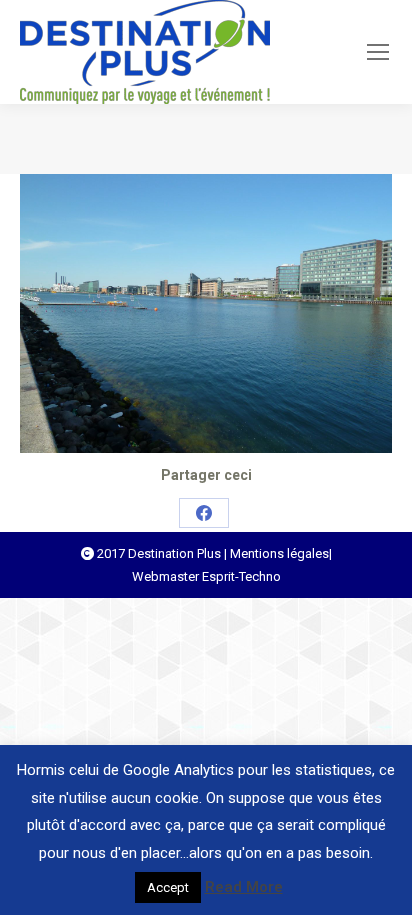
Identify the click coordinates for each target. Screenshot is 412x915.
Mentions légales (279, 553)
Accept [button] (168, 887)
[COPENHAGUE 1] (206, 313)
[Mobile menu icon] (378, 52)
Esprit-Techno (241, 576)
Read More (244, 887)
